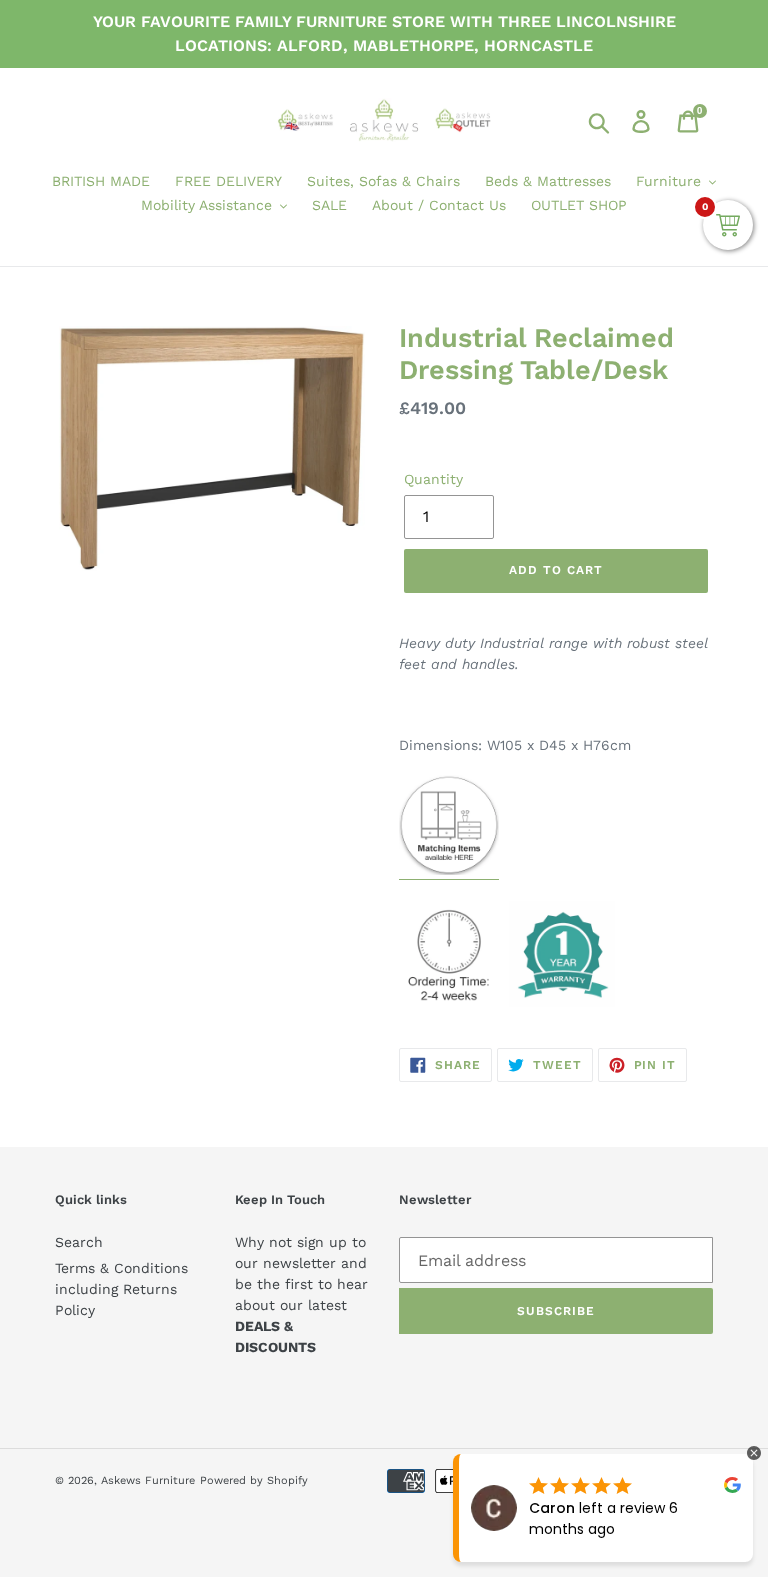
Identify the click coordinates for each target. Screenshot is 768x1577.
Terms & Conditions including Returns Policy (121, 1289)
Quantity (433, 479)
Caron (552, 1508)
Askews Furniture (148, 1480)
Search (79, 1242)
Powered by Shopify (254, 1480)
